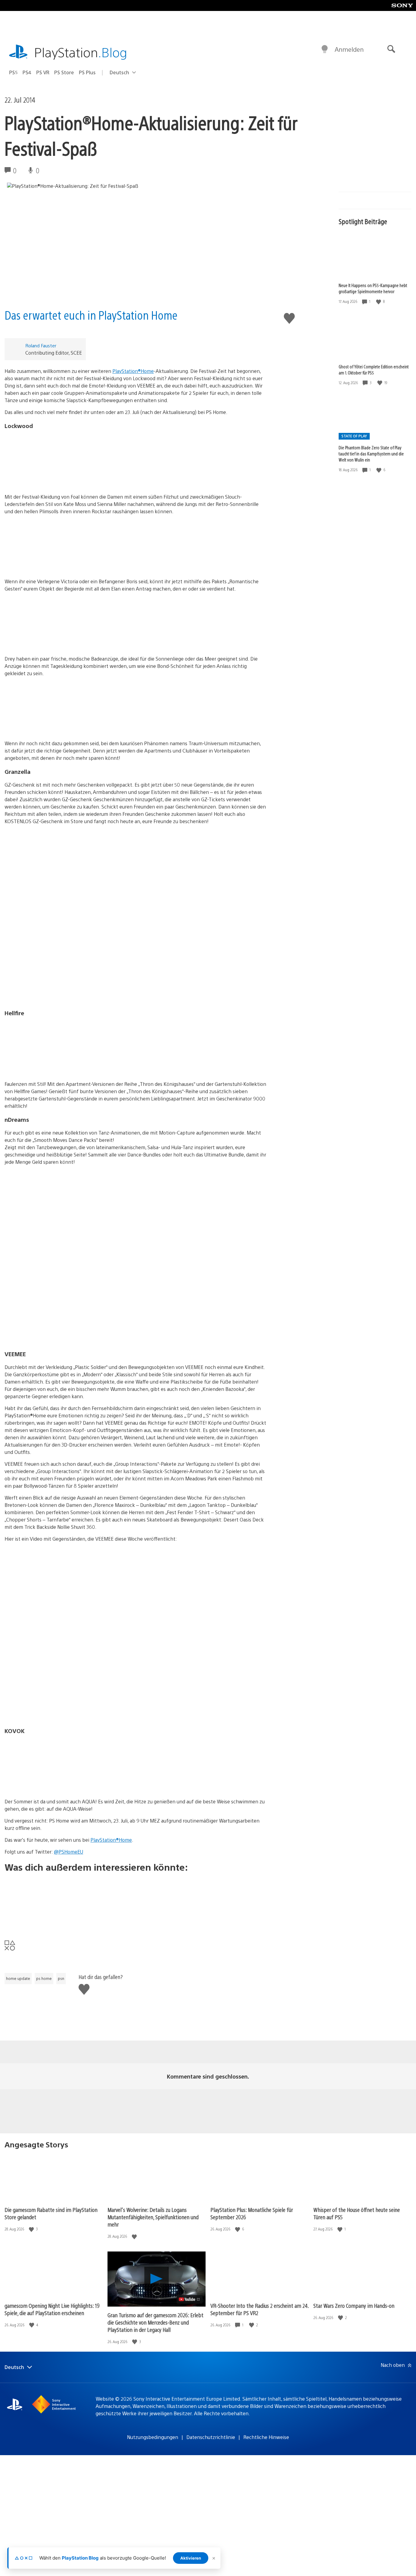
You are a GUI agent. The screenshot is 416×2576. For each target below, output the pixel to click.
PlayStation (81, 52)
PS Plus (87, 72)
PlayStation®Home (133, 371)
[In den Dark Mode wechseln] (325, 49)
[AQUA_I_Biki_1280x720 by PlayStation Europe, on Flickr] (136, 1763)
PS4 (27, 72)
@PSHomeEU (69, 1852)
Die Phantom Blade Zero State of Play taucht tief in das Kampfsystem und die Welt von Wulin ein (371, 454)
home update (18, 1978)
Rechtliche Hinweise (266, 2437)
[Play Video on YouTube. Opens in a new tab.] (190, 2299)
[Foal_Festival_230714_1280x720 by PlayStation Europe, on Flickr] (136, 458)
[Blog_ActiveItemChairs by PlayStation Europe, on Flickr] (136, 1045)
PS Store (64, 72)
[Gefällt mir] (379, 302)
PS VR (43, 72)
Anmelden (349, 49)
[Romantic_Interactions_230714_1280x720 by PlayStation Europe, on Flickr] (136, 543)
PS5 (13, 72)
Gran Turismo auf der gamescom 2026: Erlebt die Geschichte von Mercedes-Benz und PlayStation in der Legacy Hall (155, 2322)
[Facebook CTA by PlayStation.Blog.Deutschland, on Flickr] (136, 1901)
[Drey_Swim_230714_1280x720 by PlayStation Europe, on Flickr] (136, 620)
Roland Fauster (41, 345)
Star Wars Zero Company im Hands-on (354, 2306)
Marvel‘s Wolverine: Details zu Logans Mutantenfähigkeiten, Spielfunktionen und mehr (153, 2217)
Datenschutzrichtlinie (211, 2437)
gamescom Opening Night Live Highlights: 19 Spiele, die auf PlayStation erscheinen (52, 2309)
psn (61, 1978)
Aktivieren (191, 2558)
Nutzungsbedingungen (153, 2437)
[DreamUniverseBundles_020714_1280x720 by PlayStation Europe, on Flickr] (136, 705)
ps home (44, 1978)
